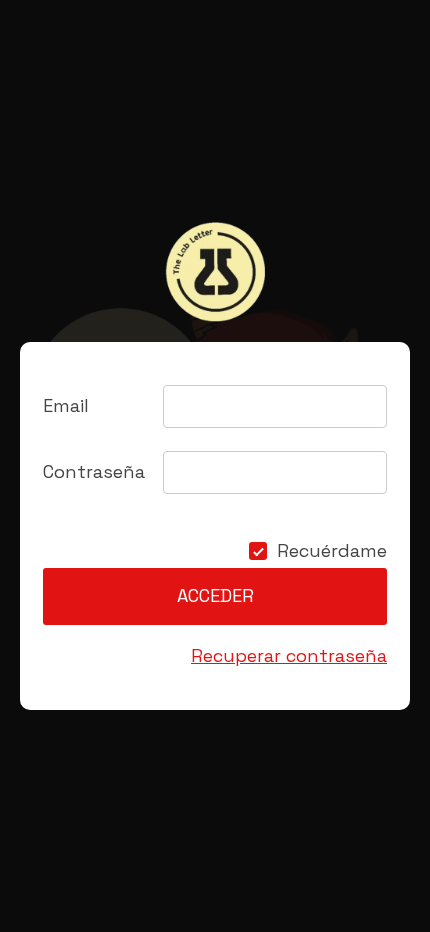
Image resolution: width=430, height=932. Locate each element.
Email (66, 405)
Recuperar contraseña (289, 655)
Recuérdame (332, 551)
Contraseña (94, 471)
